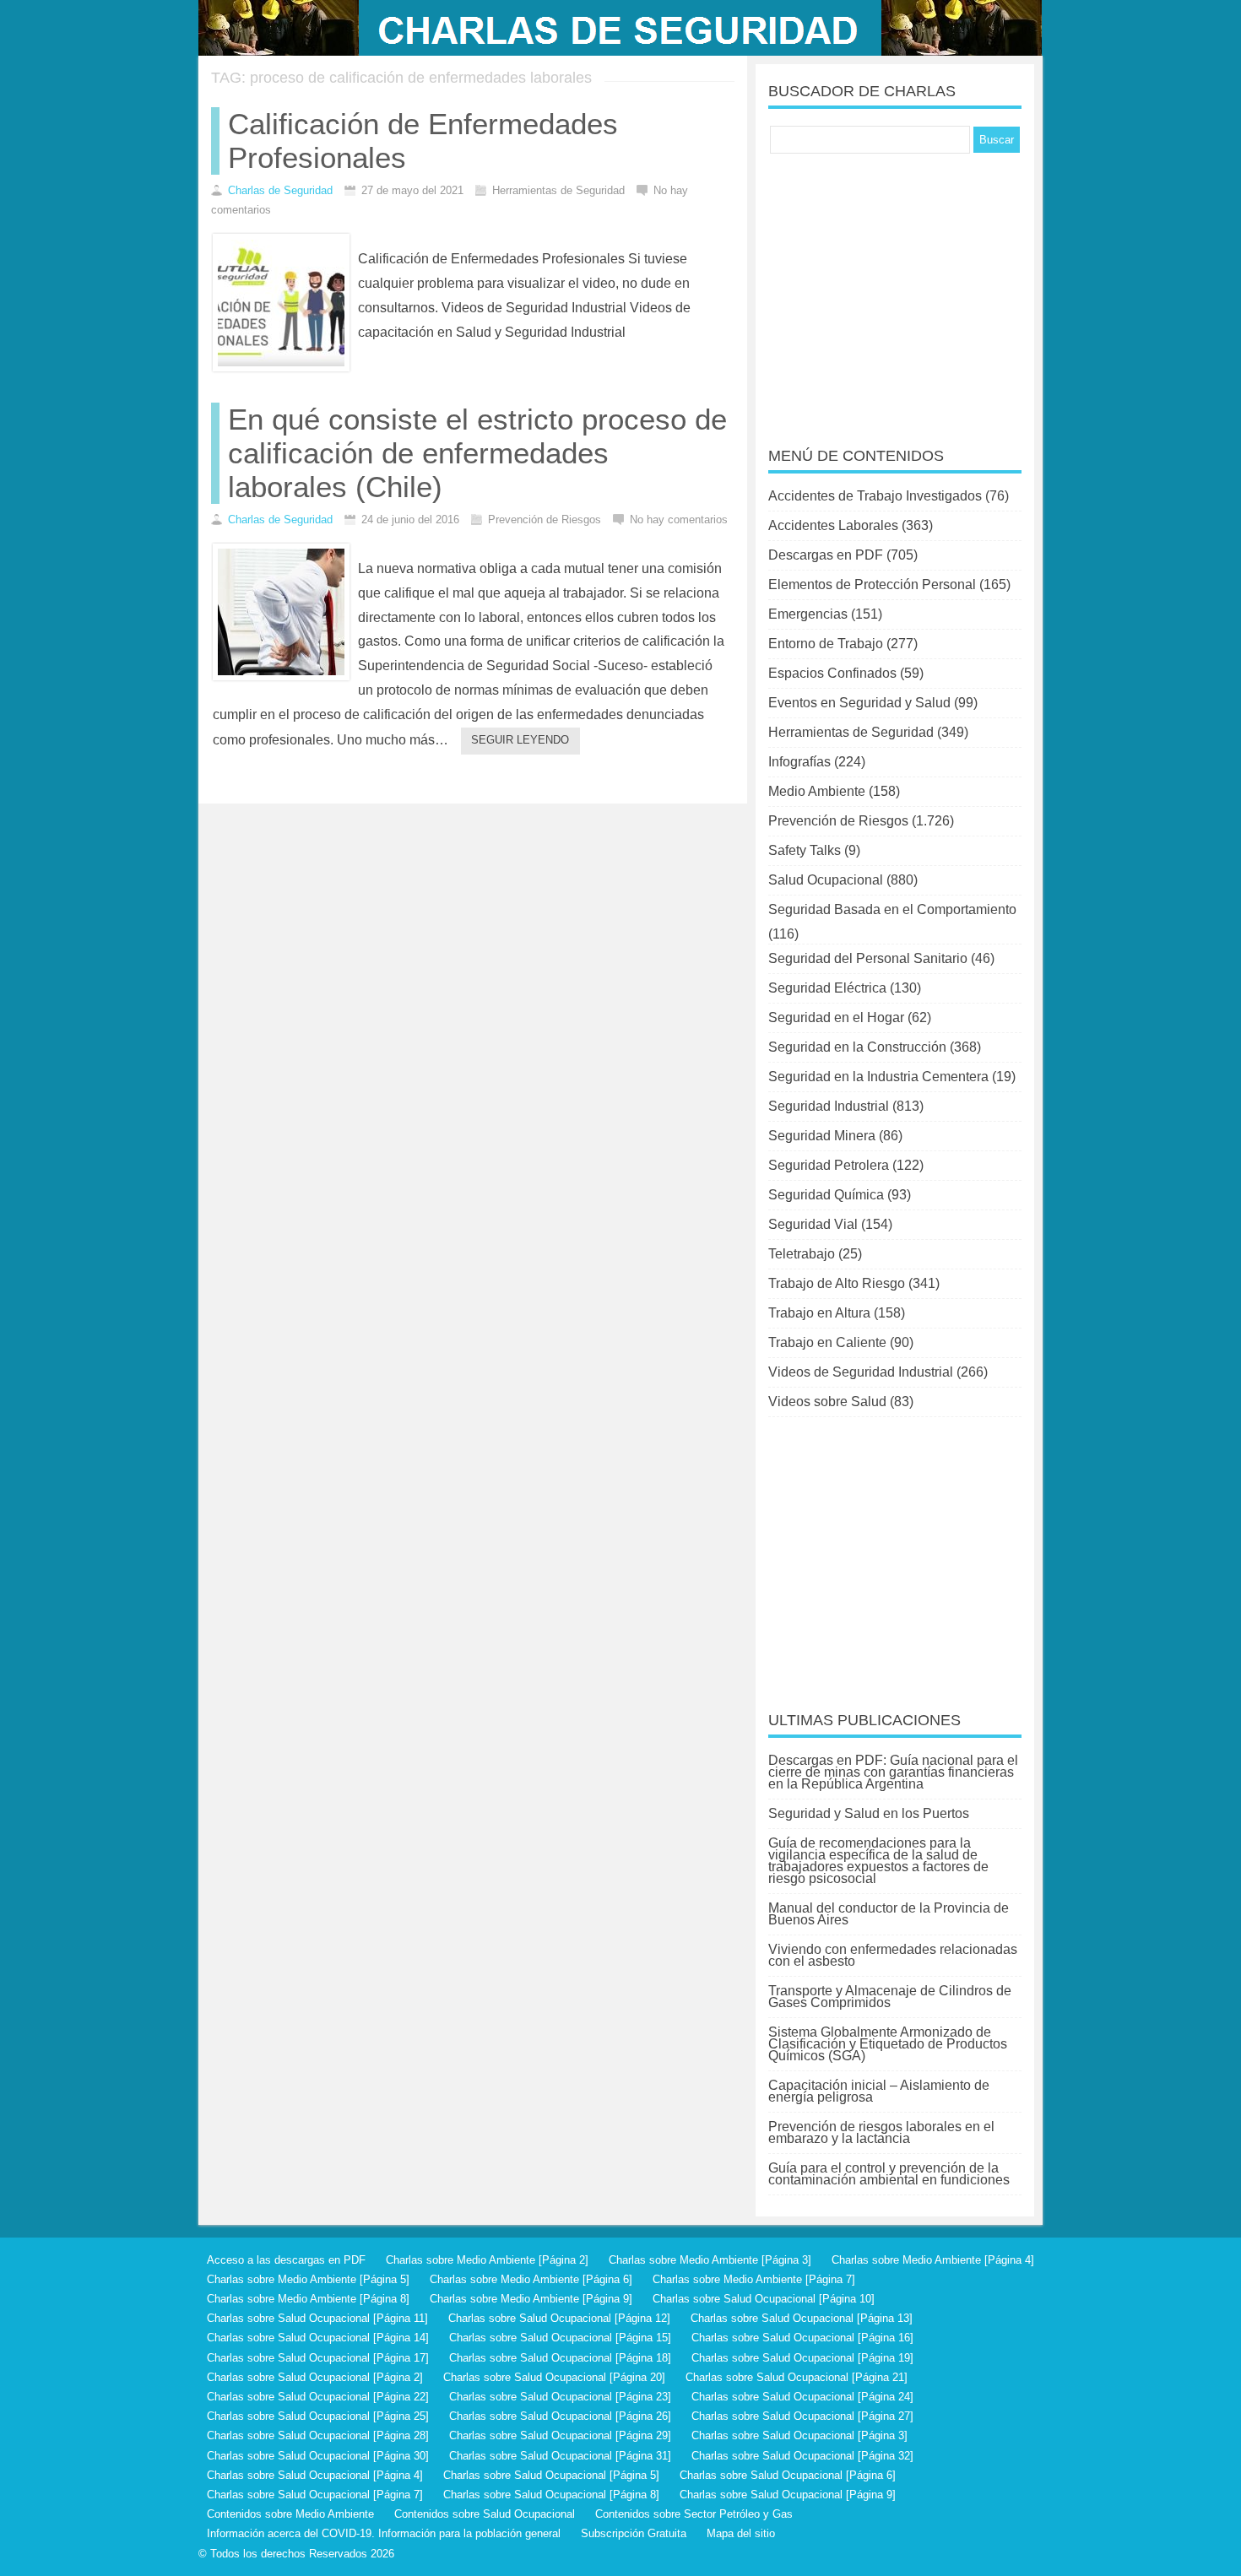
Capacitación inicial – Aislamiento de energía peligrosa (879, 2091)
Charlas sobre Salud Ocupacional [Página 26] (560, 2416)
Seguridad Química (826, 1195)
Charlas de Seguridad (280, 190)
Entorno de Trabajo (826, 644)
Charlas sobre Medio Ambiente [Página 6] (531, 2279)
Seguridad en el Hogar (836, 1017)
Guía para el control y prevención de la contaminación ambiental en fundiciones (889, 2174)
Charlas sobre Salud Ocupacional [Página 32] (802, 2456)
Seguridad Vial (813, 1224)
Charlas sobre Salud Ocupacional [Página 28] (318, 2435)
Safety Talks (805, 850)
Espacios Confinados (832, 673)
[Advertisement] (895, 289)
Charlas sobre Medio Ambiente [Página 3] (710, 2260)
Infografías (799, 762)
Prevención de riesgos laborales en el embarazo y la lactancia (881, 2132)
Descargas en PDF (826, 555)
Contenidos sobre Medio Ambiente (290, 2514)
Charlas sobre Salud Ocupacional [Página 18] (560, 2358)
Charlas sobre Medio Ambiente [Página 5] (308, 2279)
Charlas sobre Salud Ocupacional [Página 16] (802, 2338)
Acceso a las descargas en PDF (286, 2260)
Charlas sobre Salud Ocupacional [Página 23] (560, 2397)
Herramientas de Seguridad (851, 732)
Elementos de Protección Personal (872, 584)
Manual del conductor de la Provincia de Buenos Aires (889, 1914)
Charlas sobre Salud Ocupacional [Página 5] (551, 2475)
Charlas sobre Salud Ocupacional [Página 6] (788, 2475)
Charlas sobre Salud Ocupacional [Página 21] (797, 2377)
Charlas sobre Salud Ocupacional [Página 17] (318, 2358)
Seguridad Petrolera (829, 1165)
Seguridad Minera (822, 1136)
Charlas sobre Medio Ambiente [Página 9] (531, 2299)
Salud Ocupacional (826, 880)
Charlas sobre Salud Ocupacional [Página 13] (802, 2318)
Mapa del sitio (741, 2533)
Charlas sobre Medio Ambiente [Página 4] (933, 2260)
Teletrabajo (802, 1254)
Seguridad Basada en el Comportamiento (892, 909)
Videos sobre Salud (827, 1402)
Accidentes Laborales (833, 525)
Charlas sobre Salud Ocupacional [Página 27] (802, 2416)
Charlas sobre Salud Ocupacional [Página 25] (318, 2416)
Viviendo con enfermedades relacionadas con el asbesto (893, 1955)
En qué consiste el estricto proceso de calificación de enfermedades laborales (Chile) (477, 453)
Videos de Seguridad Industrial (861, 1372)
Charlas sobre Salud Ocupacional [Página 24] (802, 2397)
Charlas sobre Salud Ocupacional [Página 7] (315, 2495)
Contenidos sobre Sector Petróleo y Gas (694, 2514)
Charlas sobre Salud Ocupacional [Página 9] (788, 2495)
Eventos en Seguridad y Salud (859, 703)
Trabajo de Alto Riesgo (837, 1283)
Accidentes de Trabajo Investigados (875, 496)
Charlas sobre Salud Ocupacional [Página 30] (318, 2456)
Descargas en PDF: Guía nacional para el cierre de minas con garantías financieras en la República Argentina (893, 1772)
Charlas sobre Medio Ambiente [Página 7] (754, 2279)
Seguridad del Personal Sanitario (868, 958)
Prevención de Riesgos (838, 821)
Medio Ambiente (817, 791)
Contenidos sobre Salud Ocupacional (485, 2514)
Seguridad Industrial (829, 1106)
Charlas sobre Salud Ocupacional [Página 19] (802, 2358)
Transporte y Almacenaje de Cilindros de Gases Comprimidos (890, 1997)
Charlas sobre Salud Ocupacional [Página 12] (559, 2318)
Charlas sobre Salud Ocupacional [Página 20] (554, 2377)
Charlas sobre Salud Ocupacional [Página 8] (551, 2495)
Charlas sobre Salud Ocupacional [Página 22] (318, 2397)
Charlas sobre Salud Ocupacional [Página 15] (560, 2338)
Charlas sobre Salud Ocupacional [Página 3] (799, 2435)
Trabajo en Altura (819, 1313)
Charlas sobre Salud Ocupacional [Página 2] (315, 2377)
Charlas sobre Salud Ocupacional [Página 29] (560, 2435)
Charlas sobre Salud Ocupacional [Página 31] (560, 2456)
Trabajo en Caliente (827, 1342)
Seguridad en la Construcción (857, 1047)
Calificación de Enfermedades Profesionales (423, 141)
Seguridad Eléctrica (827, 988)
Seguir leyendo (520, 740)
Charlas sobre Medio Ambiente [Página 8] (308, 2299)
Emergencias (808, 614)
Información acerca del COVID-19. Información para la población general (384, 2533)
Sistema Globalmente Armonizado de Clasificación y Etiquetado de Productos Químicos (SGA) (888, 2044)
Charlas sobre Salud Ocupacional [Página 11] (317, 2318)
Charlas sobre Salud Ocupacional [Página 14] (318, 2338)
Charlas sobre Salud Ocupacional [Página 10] (764, 2299)
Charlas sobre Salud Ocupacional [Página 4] (315, 2475)
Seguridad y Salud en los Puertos (869, 1813)
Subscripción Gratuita (634, 2533)
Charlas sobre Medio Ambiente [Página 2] (487, 2260)
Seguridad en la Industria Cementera (878, 1077)
